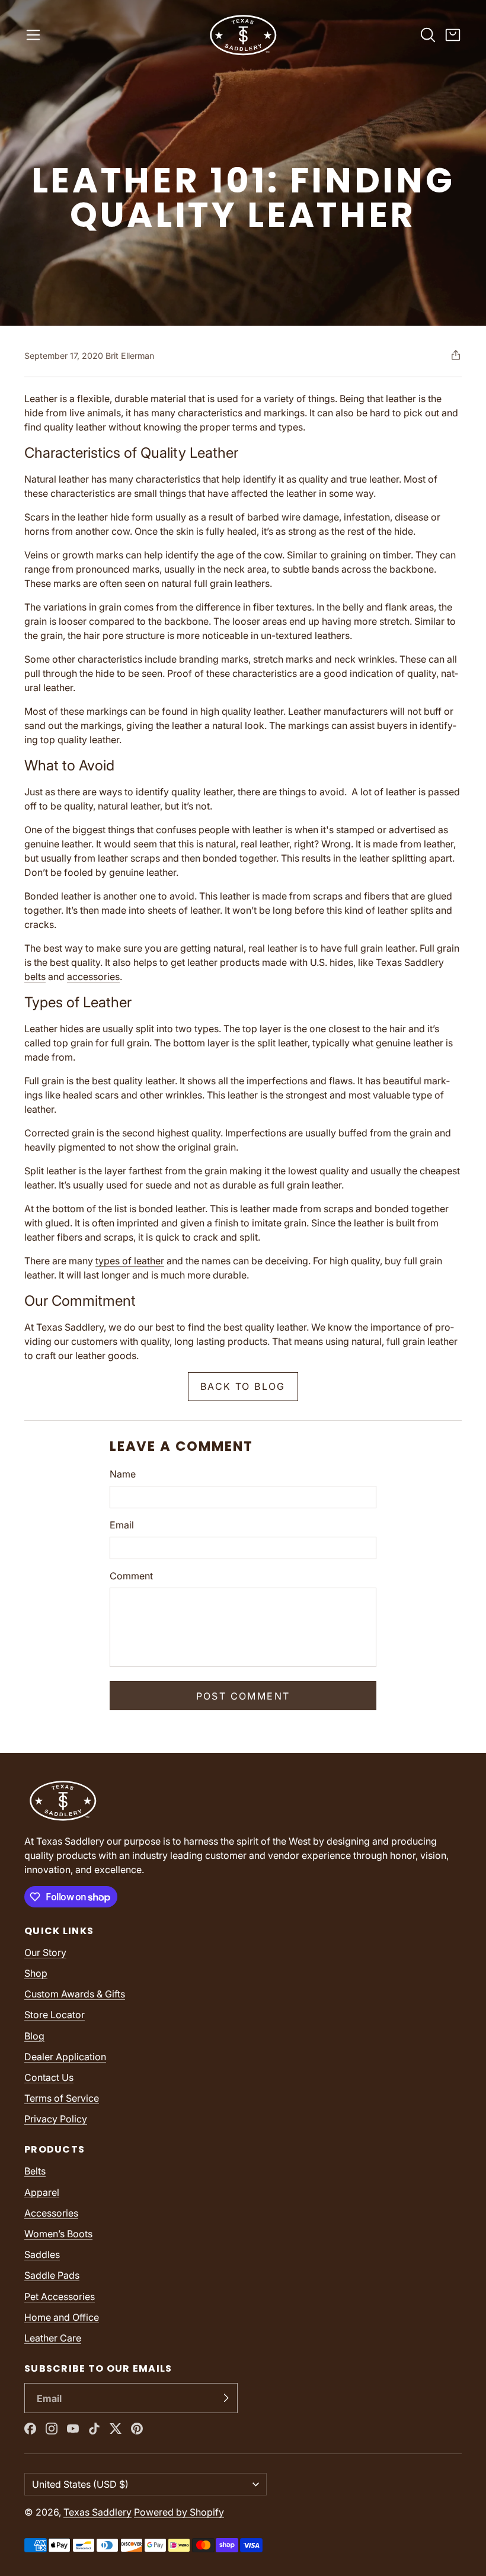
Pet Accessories (60, 2296)
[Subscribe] (226, 2398)
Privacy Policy (56, 2119)
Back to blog (243, 1386)
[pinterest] (137, 2429)
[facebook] (30, 2429)
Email (122, 1525)
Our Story (45, 1952)
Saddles (42, 2254)
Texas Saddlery (97, 2512)
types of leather (130, 1261)
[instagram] (52, 2429)
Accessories (51, 2213)
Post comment (243, 1696)
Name (123, 1474)
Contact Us (49, 2077)
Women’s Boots (58, 2234)
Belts (35, 2171)
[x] (116, 2429)
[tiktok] (94, 2429)
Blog (34, 2036)
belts (35, 977)
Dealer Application (65, 2057)
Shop (36, 1973)
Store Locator (55, 2015)
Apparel (42, 2192)
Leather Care (53, 2338)
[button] (33, 35)
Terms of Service (62, 2098)
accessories (93, 977)
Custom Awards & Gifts (75, 1994)
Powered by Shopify (179, 2512)
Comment (131, 1576)
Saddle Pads (52, 2275)
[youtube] (73, 2429)
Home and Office (62, 2317)
